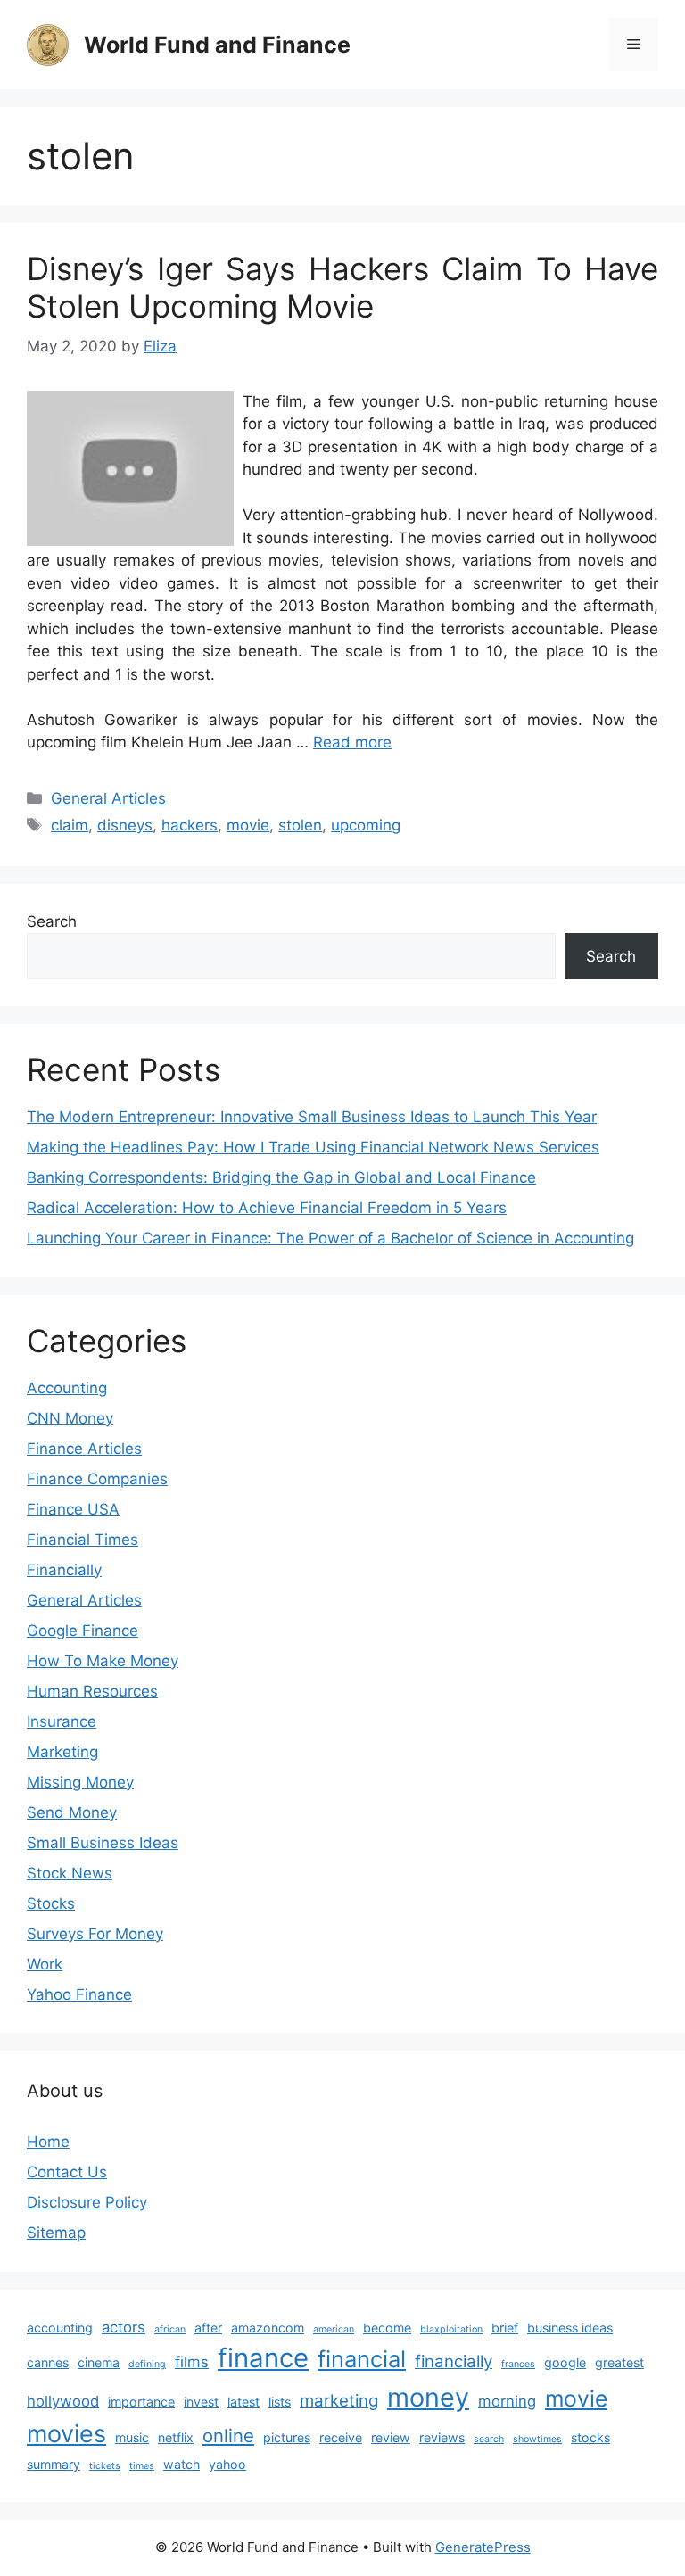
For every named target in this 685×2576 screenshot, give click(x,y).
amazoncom (268, 2328)
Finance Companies (97, 1479)
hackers (190, 825)
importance (141, 2402)
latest (243, 2402)
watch (182, 2464)
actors (124, 2327)
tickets (105, 2466)
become (387, 2328)
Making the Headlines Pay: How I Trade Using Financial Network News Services (313, 1147)
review (391, 2437)
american (334, 2329)
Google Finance (83, 1631)
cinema (99, 2362)
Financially (64, 1570)
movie (248, 825)
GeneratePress (483, 2547)
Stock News (70, 1873)
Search (52, 921)
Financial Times (83, 1540)
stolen (300, 825)
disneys (125, 825)
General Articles (108, 798)
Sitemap (56, 2233)
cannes (48, 2362)
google (565, 2362)
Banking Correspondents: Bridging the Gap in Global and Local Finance (281, 1177)
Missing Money (80, 1782)
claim (70, 825)
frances (518, 2364)
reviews (442, 2437)
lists (280, 2402)
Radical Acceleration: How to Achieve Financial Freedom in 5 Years (267, 1208)
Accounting (67, 1388)
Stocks (51, 1903)
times (142, 2466)
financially (454, 2361)
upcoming (366, 825)
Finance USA (73, 1509)
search (489, 2439)
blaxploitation (451, 2329)
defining (147, 2364)
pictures (287, 2437)
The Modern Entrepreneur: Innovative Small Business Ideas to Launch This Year (312, 1117)
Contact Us (67, 2172)
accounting (60, 2328)
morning (507, 2401)
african (170, 2329)
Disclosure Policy (87, 2202)
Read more (352, 742)
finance (263, 2358)
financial (362, 2359)
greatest (619, 2362)
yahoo (227, 2464)
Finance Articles (84, 1449)
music (132, 2437)
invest (201, 2402)
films (192, 2362)
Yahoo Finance (79, 1994)
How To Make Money (103, 1661)
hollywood (63, 2401)
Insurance (62, 1721)
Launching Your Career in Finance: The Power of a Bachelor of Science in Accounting (330, 1238)
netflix (176, 2437)
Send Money (72, 1812)
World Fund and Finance (217, 45)
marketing (339, 2401)
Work (45, 1964)
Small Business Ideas (103, 1843)
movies (66, 2434)
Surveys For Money (95, 1934)
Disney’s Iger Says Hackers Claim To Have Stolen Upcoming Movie (342, 287)
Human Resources (92, 1691)
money (428, 2397)
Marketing (62, 1752)
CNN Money (70, 1418)
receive (341, 2437)
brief (505, 2328)
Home (48, 2142)
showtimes (537, 2439)
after (208, 2328)
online (228, 2436)
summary (54, 2464)
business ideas (570, 2328)
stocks (590, 2437)
